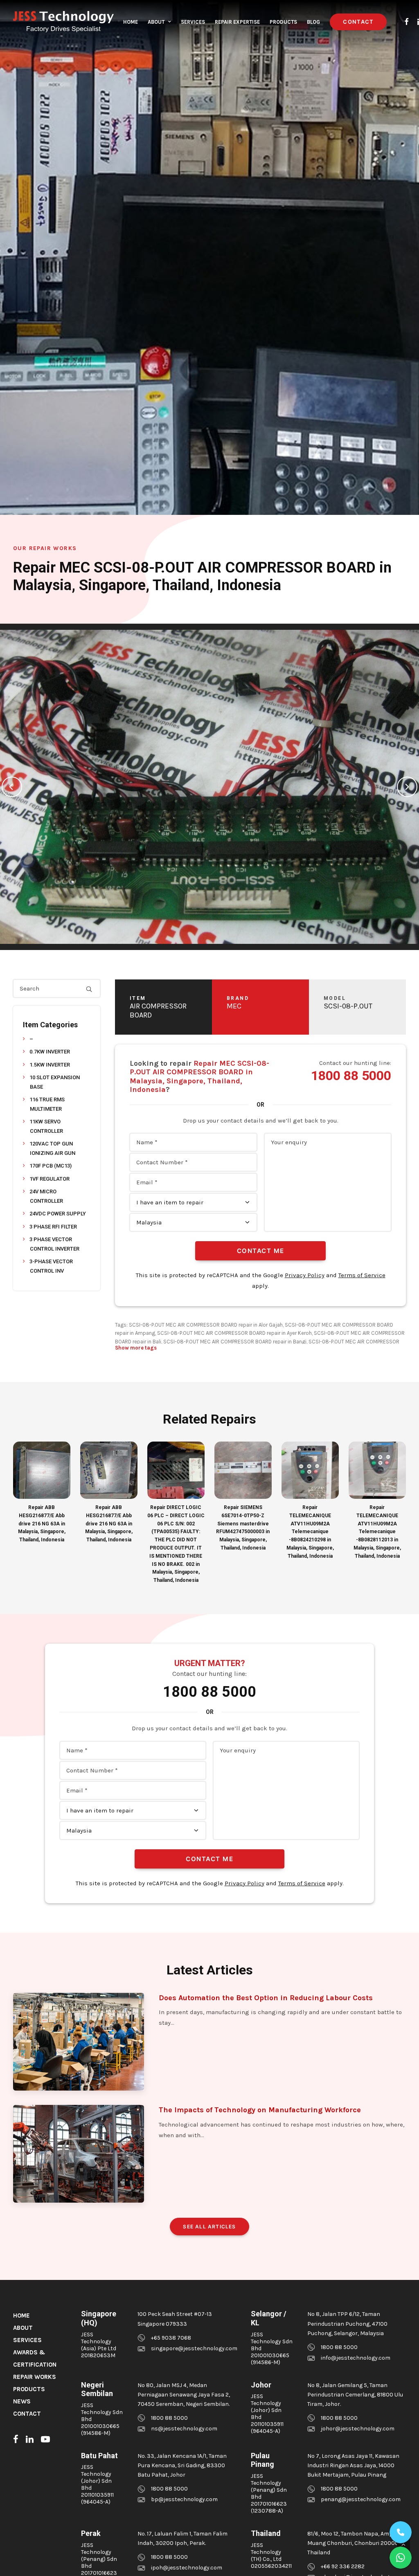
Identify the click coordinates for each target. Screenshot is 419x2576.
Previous (12, 787)
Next (407, 787)
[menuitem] (131, 22)
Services (193, 22)
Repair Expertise (237, 22)
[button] (407, 22)
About (156, 22)
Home (131, 22)
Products (283, 22)
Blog (313, 22)
